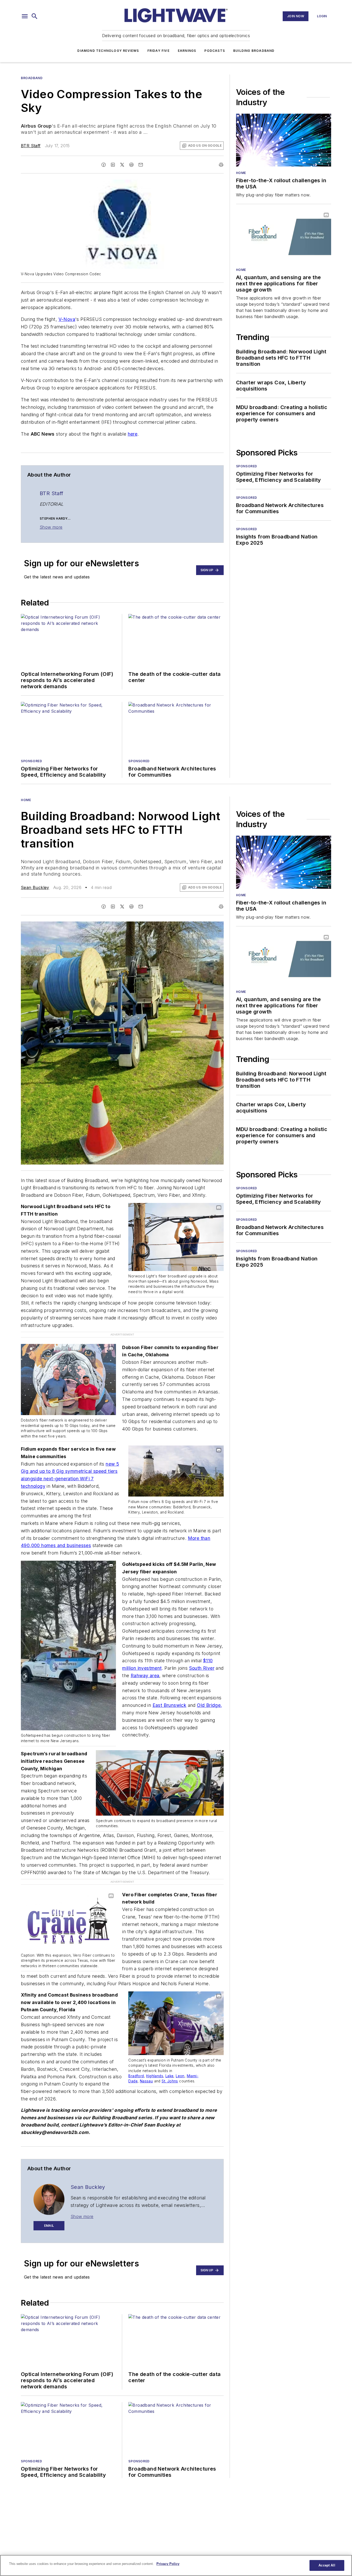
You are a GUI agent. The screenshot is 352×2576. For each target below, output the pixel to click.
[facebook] (104, 165)
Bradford (136, 2065)
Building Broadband (254, 51)
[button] (25, 16)
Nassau (146, 2070)
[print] (221, 165)
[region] (176, 2565)
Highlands (155, 2065)
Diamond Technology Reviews (108, 51)
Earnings (187, 51)
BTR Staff (31, 146)
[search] (35, 16)
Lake (170, 2065)
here (133, 434)
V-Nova (67, 319)
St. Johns (170, 2070)
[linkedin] (113, 165)
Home (241, 173)
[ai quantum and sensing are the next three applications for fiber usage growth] (284, 237)
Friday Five (158, 51)
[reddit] (131, 165)
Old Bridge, (209, 1705)
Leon (180, 2065)
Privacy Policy (168, 2564)
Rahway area (145, 1676)
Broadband (32, 78)
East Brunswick (170, 1705)
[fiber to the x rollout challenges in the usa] (284, 140)
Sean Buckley (35, 887)
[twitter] (122, 165)
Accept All (327, 2565)
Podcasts (215, 51)
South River (202, 1668)
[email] (141, 165)
